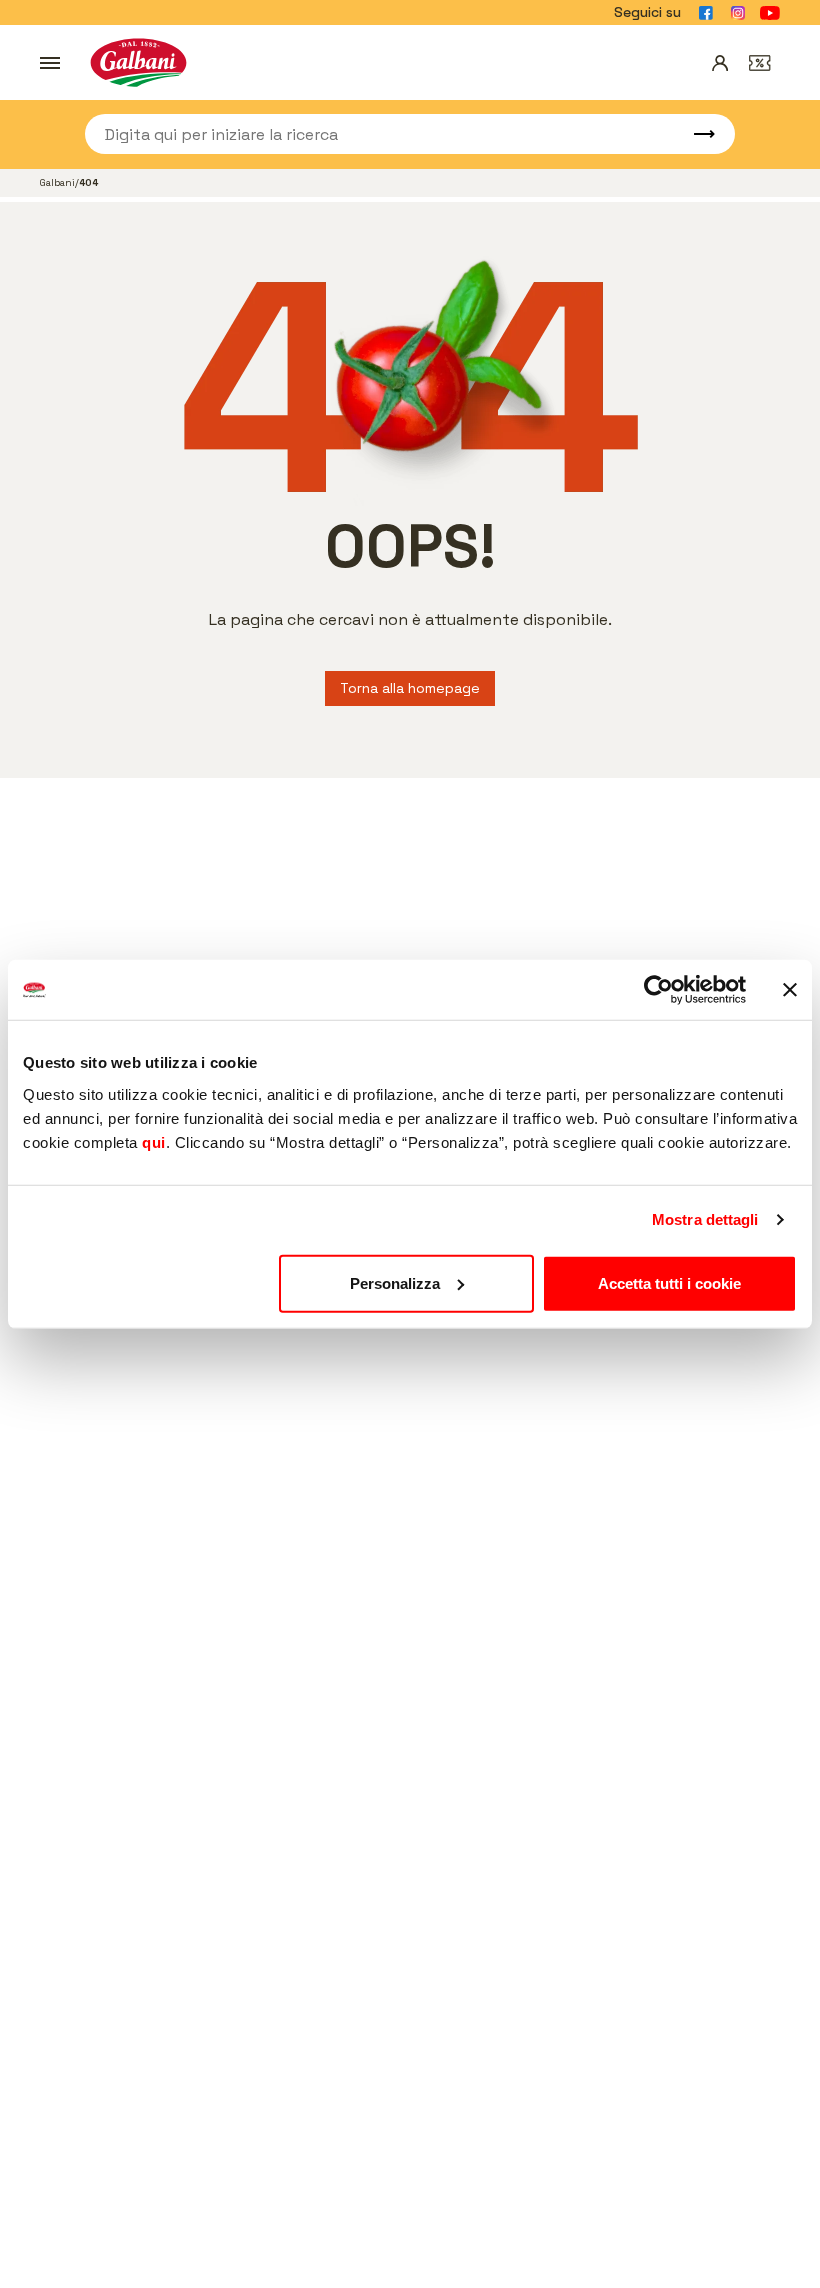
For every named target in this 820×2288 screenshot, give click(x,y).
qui (154, 1141)
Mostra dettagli (705, 1219)
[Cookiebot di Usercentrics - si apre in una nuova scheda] (658, 990)
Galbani (57, 182)
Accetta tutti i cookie (669, 1282)
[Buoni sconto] (760, 63)
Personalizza (395, 1282)
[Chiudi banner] (790, 990)
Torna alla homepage (410, 688)
